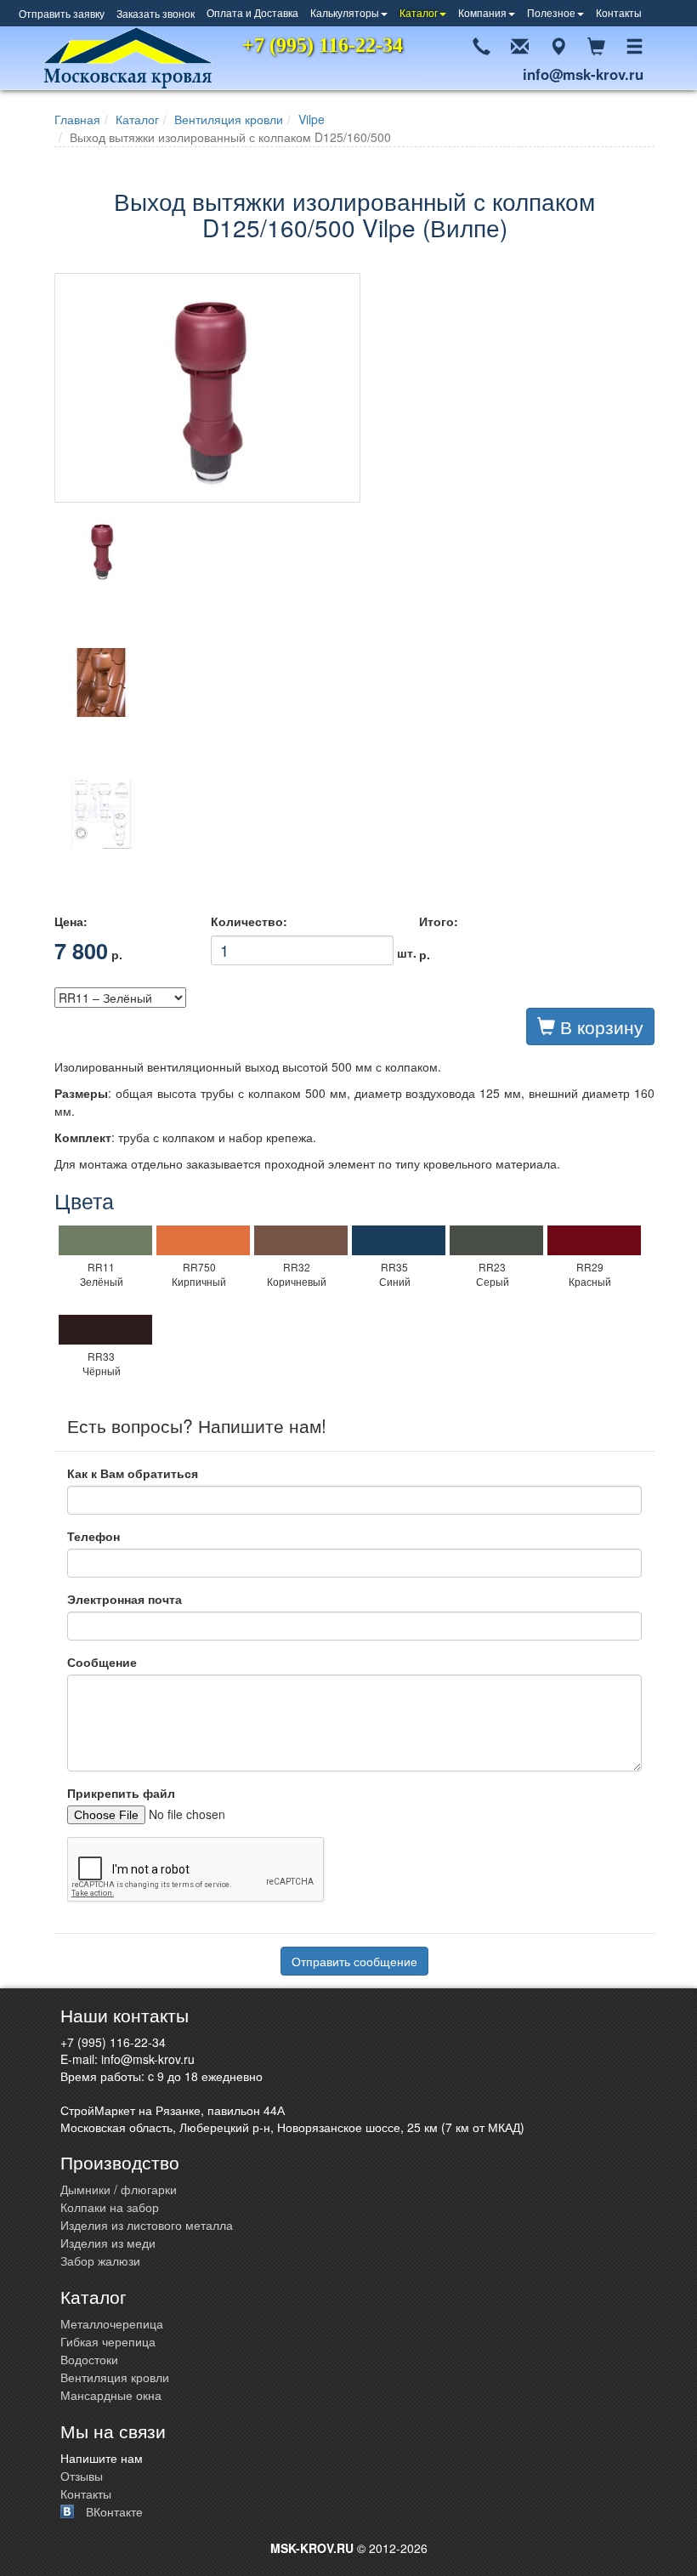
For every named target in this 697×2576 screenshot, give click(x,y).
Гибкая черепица (108, 2341)
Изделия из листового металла (147, 2225)
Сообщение (102, 1662)
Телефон (93, 1536)
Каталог (419, 12)
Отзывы (82, 2476)
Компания (482, 12)
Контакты (619, 12)
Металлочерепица (112, 2323)
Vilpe (312, 119)
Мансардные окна (111, 2395)
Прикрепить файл (121, 1793)
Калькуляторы (345, 12)
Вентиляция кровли (229, 119)
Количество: (249, 921)
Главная (77, 119)
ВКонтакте (114, 2511)
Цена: (71, 921)
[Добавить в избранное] (654, 13)
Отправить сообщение (354, 1961)
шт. (302, 947)
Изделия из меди (108, 2243)
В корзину (599, 1026)
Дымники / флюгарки (119, 2189)
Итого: (439, 921)
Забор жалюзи (100, 2260)
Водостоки (89, 2359)
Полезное (551, 12)
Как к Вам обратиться (133, 1473)
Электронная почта (125, 1599)
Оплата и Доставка (252, 12)
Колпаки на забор (110, 2207)
